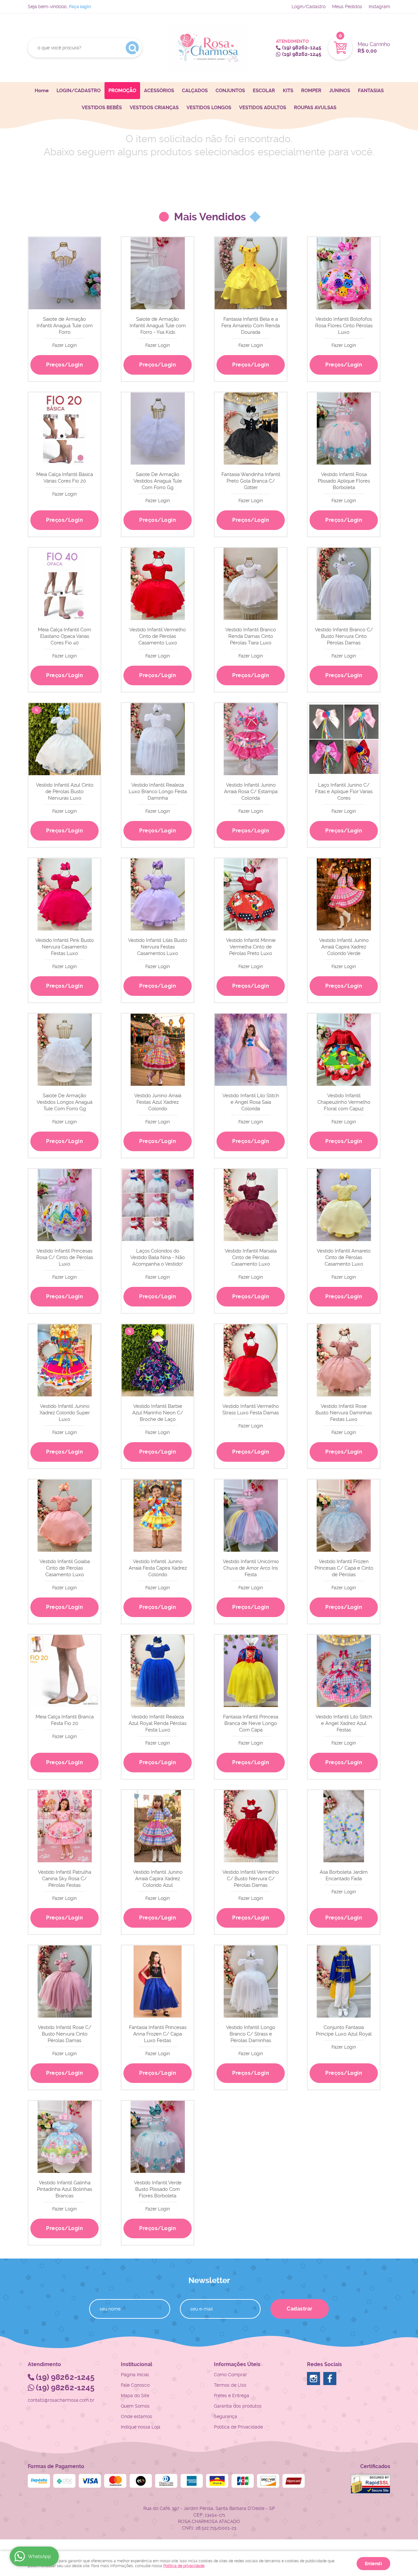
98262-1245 (302, 48)
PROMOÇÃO (122, 91)
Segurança (225, 2416)
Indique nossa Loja (141, 2427)
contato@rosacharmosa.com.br (61, 2400)
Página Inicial (135, 2375)
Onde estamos (137, 2416)
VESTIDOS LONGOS (209, 108)
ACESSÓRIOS (159, 91)
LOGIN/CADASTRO (79, 91)
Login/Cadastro (309, 7)
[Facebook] (330, 2379)
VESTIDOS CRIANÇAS (154, 108)
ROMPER (311, 91)
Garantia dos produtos (238, 2406)
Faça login (80, 7)
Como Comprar (230, 2375)
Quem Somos (135, 2406)
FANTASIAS (371, 91)
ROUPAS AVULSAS (315, 108)
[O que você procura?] (132, 48)
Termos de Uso (230, 2385)
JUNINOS (340, 91)
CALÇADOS (195, 91)
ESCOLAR (264, 91)
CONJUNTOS (230, 91)
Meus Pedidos (347, 7)
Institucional (137, 2364)
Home (42, 91)
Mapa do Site (135, 2396)
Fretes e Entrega (232, 2396)
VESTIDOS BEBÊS (102, 108)
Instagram (379, 7)
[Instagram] (313, 2379)
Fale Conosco (135, 2385)
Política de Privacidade (238, 2427)
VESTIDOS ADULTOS (263, 108)
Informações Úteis (237, 2364)
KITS (288, 91)
